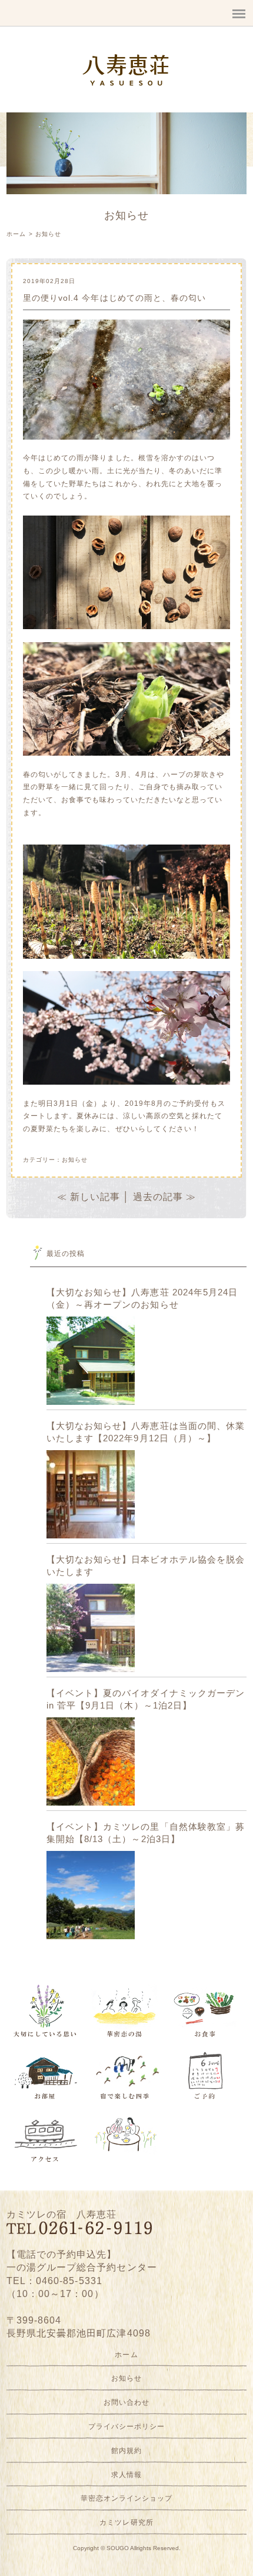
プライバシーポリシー (127, 2427)
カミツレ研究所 (126, 2522)
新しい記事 (95, 1197)
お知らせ (48, 234)
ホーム (16, 234)
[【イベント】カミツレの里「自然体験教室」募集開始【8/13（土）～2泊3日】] (91, 1895)
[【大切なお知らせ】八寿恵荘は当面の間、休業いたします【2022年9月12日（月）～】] (91, 1494)
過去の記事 (158, 1197)
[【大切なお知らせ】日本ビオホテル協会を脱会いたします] (91, 1628)
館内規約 (126, 2451)
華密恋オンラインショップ (127, 2498)
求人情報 (126, 2475)
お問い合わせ (126, 2402)
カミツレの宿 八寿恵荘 (62, 2214)
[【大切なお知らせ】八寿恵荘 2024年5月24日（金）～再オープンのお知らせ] (91, 1361)
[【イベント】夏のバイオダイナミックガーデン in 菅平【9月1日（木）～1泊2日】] (91, 1761)
